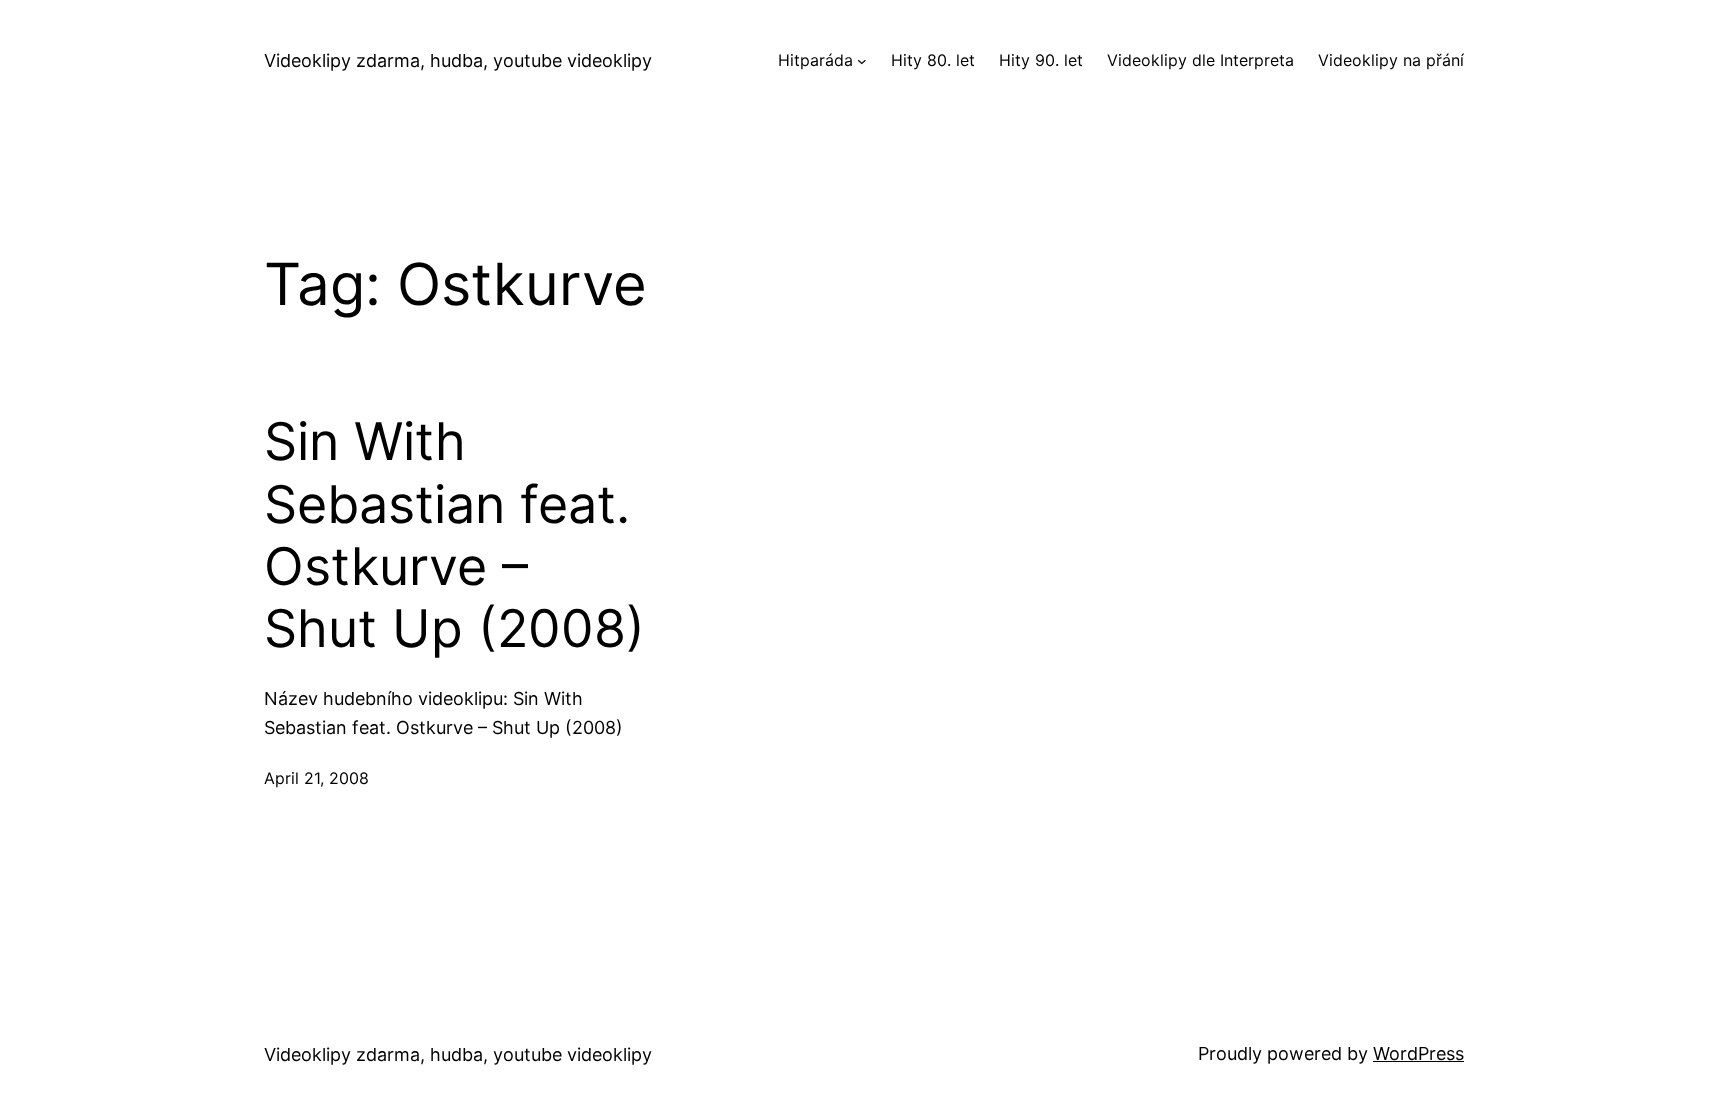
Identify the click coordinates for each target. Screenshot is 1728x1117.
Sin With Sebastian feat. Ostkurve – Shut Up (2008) (454, 535)
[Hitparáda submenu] (862, 61)
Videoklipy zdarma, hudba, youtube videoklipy (458, 60)
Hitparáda (815, 60)
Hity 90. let (1041, 60)
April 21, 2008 (316, 778)
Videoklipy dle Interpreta (1200, 60)
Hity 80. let (933, 60)
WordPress (1418, 1053)
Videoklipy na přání (1391, 60)
